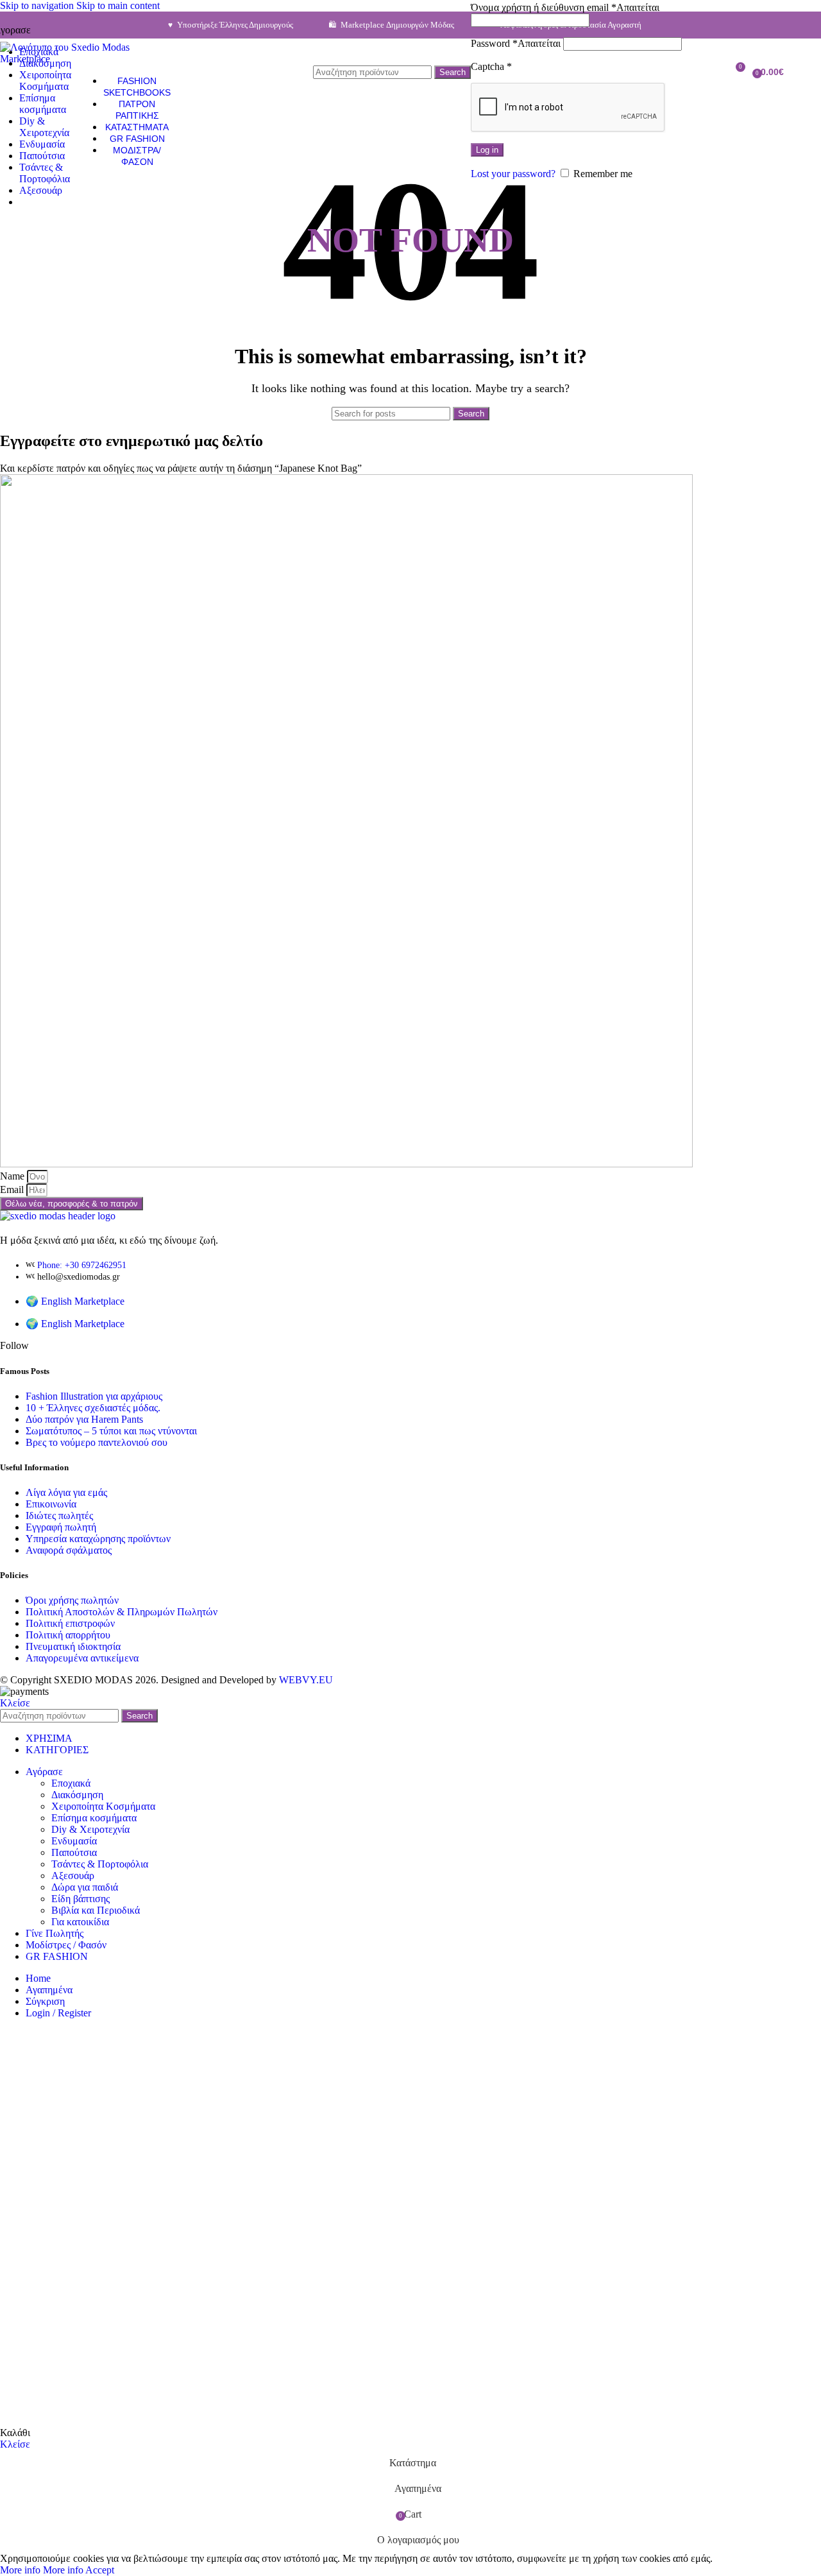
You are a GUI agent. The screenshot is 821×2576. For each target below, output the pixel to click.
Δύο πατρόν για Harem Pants (84, 1419)
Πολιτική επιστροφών (70, 1623)
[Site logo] (81, 59)
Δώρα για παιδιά (85, 1887)
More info (42, 2570)
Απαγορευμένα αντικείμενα (82, 1658)
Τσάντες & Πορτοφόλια (100, 1864)
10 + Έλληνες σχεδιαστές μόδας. (93, 1408)
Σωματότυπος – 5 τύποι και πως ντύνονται (111, 1431)
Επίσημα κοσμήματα (94, 1818)
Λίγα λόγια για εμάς (66, 1492)
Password (516, 43)
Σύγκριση (45, 2001)
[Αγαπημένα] (711, 72)
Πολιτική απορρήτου (68, 1635)
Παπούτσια (74, 1852)
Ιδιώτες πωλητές (59, 1516)
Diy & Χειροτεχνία (90, 1829)
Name (13, 1176)
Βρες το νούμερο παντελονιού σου (97, 1442)
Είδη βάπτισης (80, 1899)
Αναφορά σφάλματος (69, 1550)
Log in (487, 150)
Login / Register (58, 2013)
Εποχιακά (71, 1783)
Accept (100, 2570)
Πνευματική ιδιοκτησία (73, 1646)
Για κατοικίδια (80, 1922)
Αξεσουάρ (73, 1876)
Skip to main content (118, 5)
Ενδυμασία (74, 1841)
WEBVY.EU (306, 1680)
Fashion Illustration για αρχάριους (94, 1396)
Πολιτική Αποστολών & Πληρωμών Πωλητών (122, 1612)
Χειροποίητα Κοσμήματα (103, 1806)
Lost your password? (513, 174)
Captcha (491, 66)
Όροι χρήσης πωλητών (72, 1600)
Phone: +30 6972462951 (82, 1265)
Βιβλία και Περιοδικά (96, 1910)
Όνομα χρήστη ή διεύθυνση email (565, 7)
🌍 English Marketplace (75, 1301)
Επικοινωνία (51, 1504)
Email (13, 1189)
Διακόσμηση (77, 1795)
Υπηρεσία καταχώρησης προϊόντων (98, 1539)
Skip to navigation (38, 5)
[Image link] (58, 1216)
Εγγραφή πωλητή (61, 1527)
